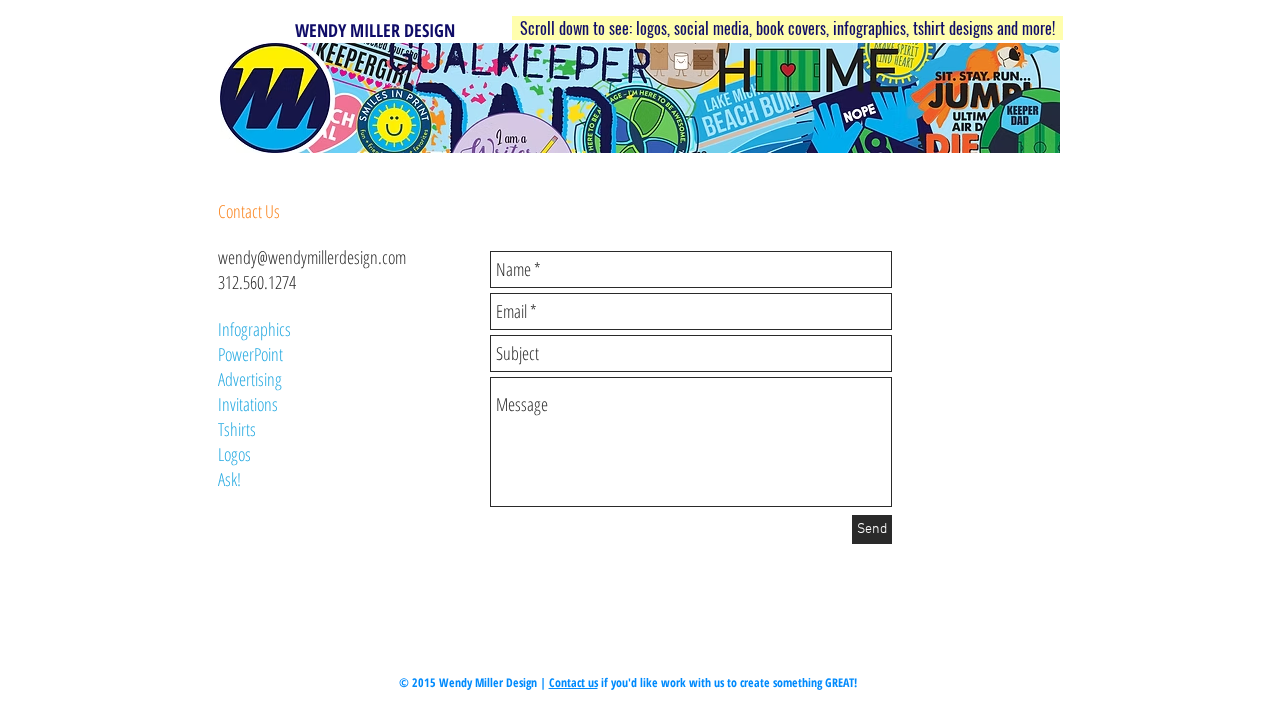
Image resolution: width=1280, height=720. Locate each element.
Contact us (573, 682)
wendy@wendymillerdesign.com (312, 257)
